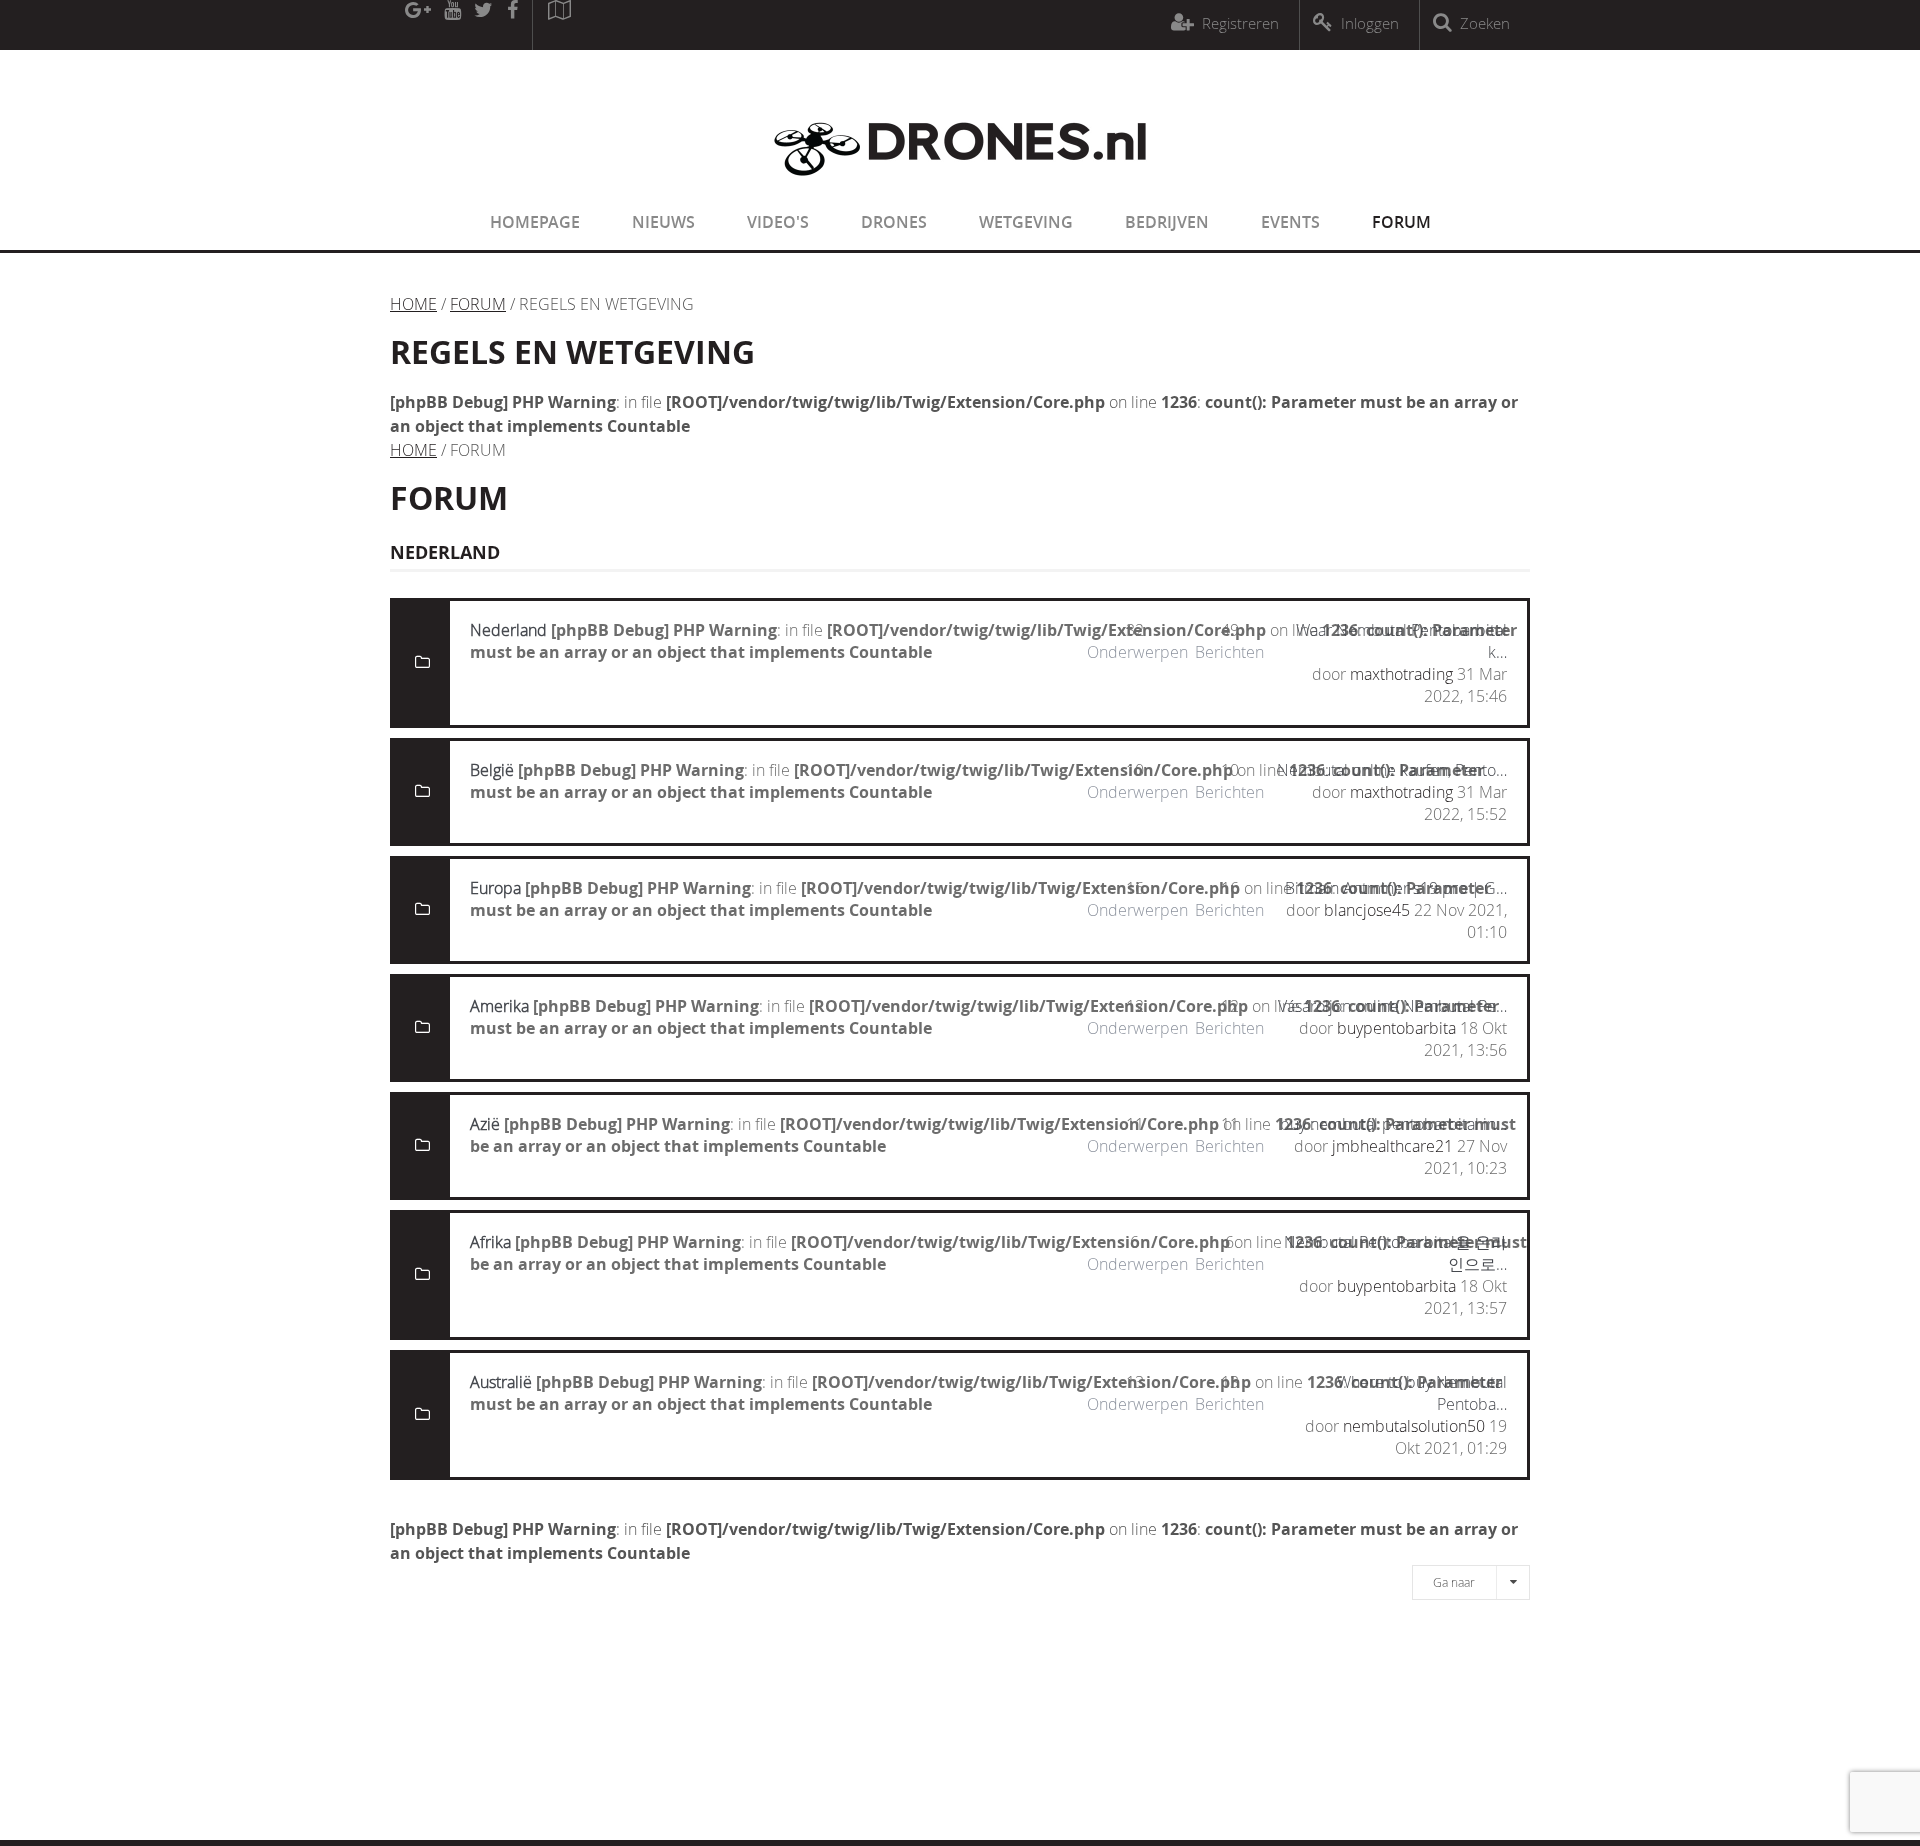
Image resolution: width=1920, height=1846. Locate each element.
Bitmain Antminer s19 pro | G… (1396, 888)
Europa (495, 888)
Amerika (499, 1006)
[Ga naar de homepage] (960, 188)
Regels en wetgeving (572, 352)
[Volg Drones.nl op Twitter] (484, 25)
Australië (501, 1382)
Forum (1401, 222)
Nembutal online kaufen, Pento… (1392, 770)
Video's (778, 222)
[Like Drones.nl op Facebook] (512, 25)
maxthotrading (1401, 674)
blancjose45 (1367, 910)
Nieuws (663, 222)
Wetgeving (1026, 222)
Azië (485, 1124)
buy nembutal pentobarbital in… (1393, 1124)
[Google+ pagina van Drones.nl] (417, 25)
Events (1290, 222)
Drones (894, 222)
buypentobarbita (1396, 1028)
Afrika (490, 1242)
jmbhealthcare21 (1392, 1146)
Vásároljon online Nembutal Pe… (1392, 1006)
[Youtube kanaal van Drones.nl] (452, 25)
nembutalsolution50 (1414, 1426)
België (492, 770)
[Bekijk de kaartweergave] (559, 25)
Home (413, 304)
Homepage (535, 222)
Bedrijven (1167, 222)
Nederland (508, 630)
